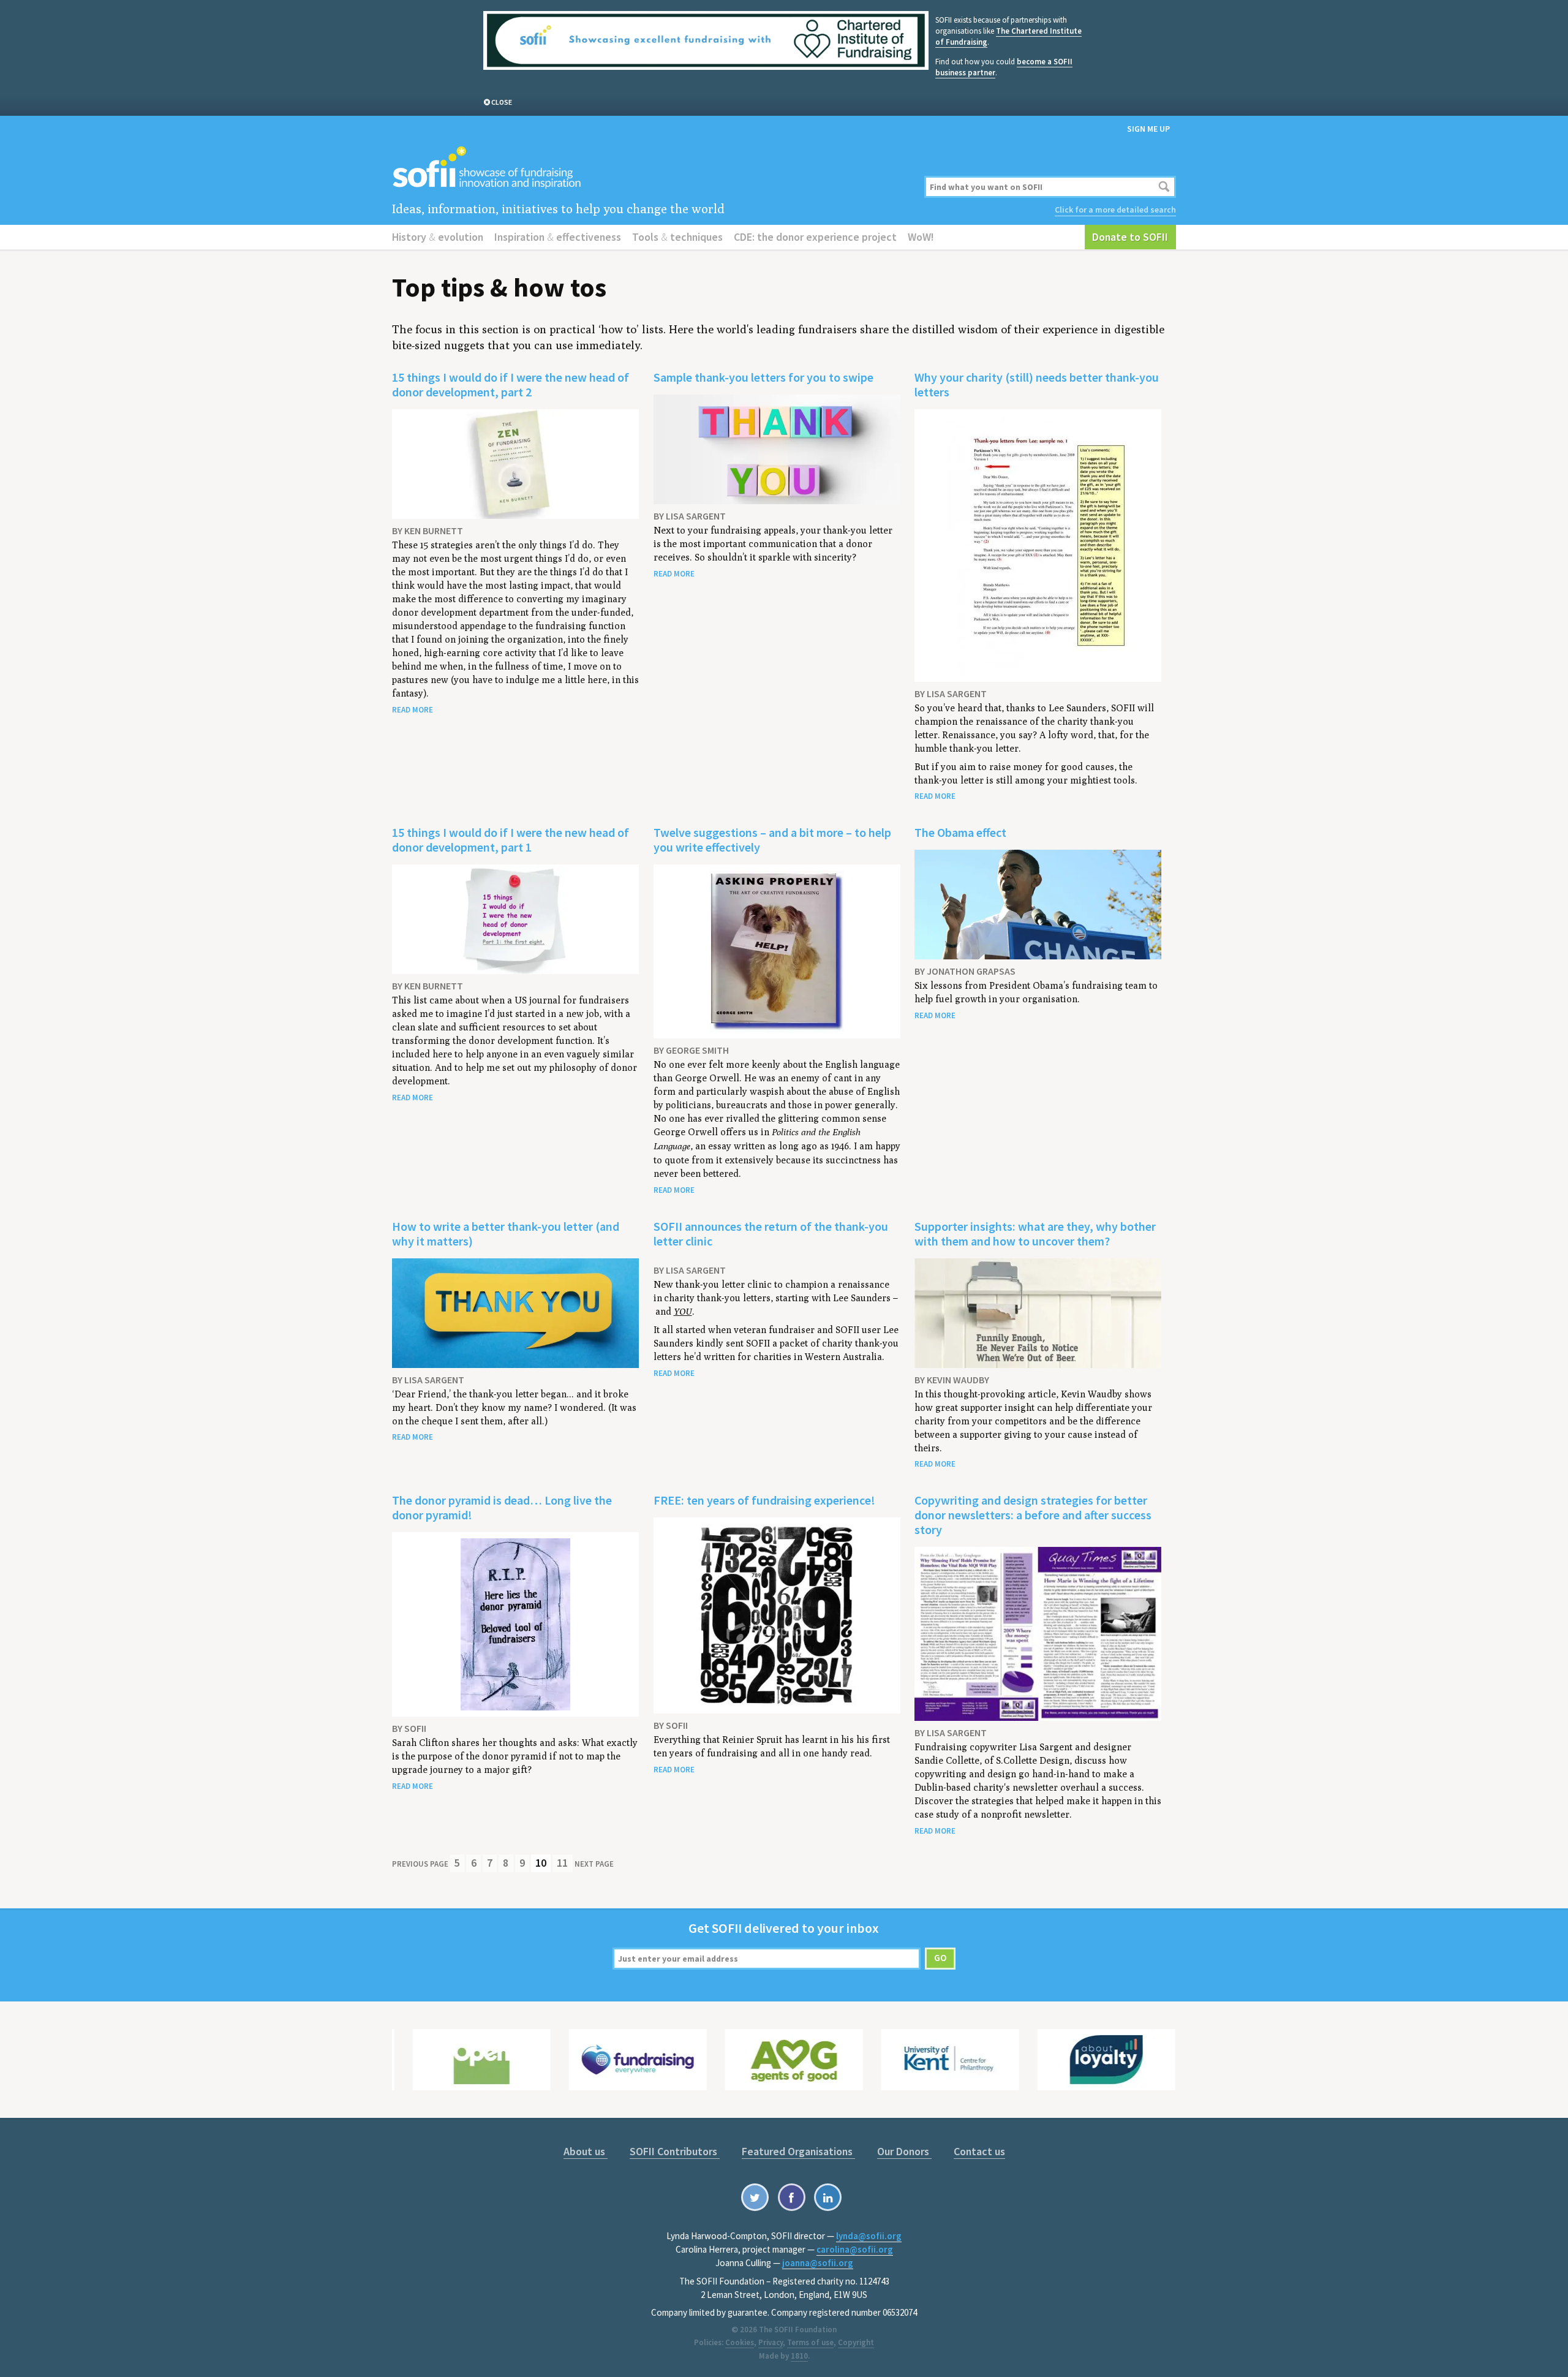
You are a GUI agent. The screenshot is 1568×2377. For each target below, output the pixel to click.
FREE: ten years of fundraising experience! (764, 1500)
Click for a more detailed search (1115, 210)
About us (586, 2151)
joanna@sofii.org (818, 2263)
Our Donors (904, 2151)
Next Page (594, 1864)
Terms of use (810, 2342)
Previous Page (420, 1864)
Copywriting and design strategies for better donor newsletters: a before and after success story (1033, 1515)
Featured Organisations (798, 2151)
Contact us (979, 2151)
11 (562, 1863)
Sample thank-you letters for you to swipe (763, 377)
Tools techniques (677, 237)
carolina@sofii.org (855, 2249)
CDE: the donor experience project (815, 237)
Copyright (856, 2342)
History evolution (438, 237)
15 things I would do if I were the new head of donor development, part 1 (511, 840)
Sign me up (1148, 129)
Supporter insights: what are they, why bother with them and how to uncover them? (1035, 1234)
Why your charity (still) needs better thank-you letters (1037, 384)
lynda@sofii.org (869, 2236)
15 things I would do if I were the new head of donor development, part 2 (511, 384)
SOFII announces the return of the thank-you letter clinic (771, 1234)
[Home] (651, 168)
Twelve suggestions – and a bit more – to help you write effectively (772, 840)
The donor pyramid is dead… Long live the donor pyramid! (502, 1507)
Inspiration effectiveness (558, 237)
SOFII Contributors (675, 2151)
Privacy (771, 2342)
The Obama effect (960, 832)
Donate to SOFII (1130, 237)
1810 (799, 2356)
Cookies (740, 2342)
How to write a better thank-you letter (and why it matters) (506, 1234)
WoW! (921, 237)
